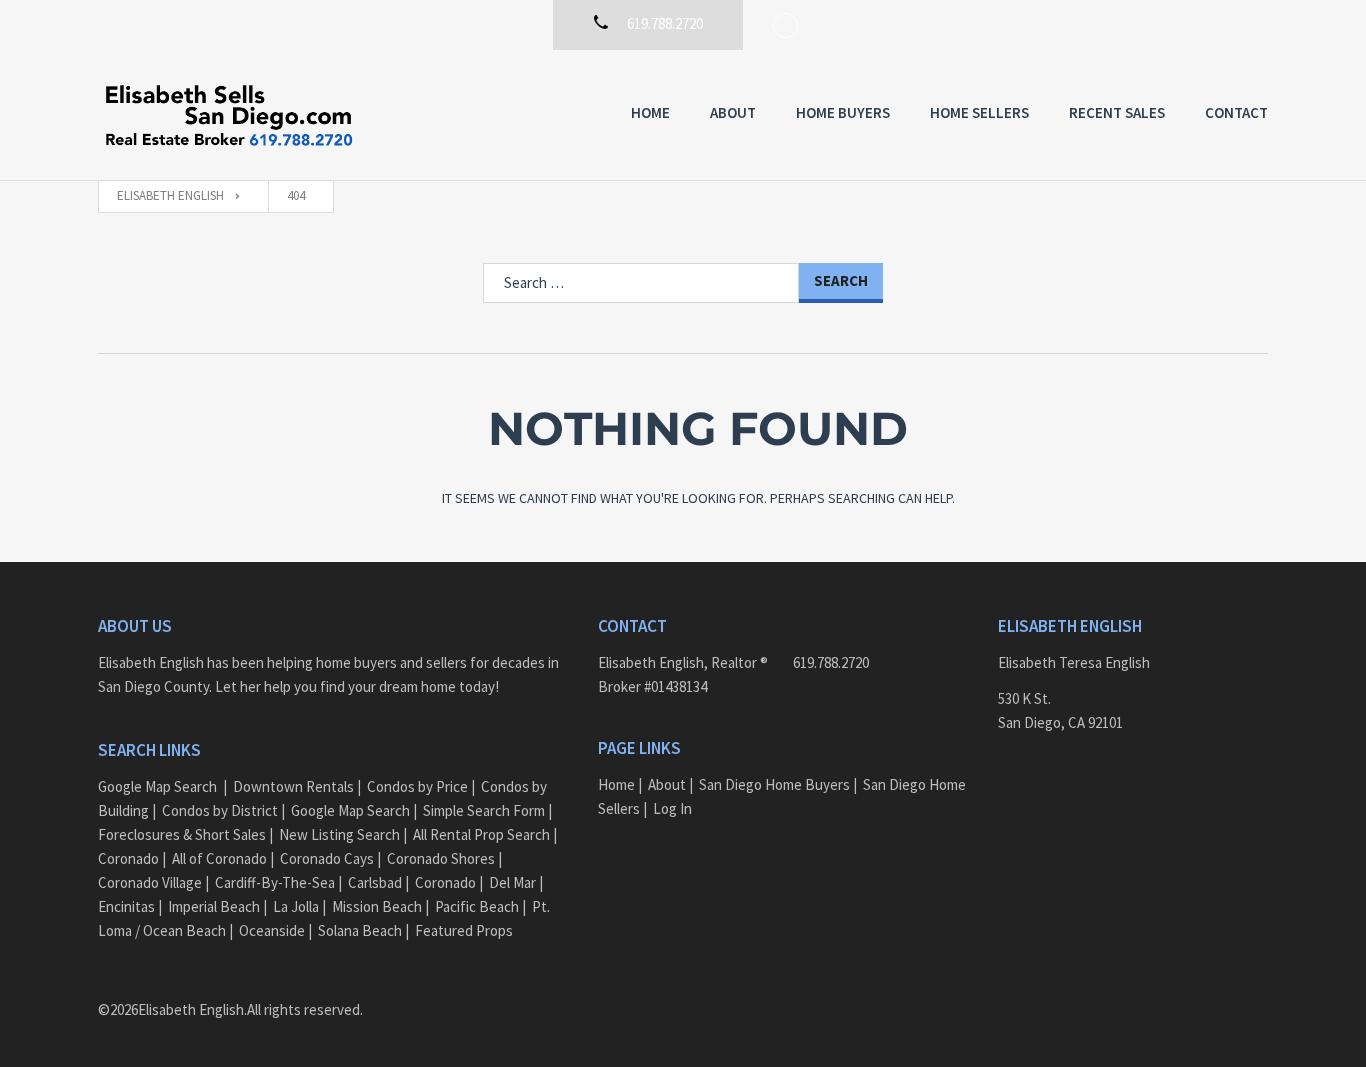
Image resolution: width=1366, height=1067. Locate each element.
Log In (672, 808)
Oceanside (272, 930)
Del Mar (512, 882)
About (733, 112)
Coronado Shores (441, 858)
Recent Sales (1117, 112)
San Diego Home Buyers (774, 784)
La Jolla (296, 906)
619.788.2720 (831, 662)
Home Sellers (979, 112)
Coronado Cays (327, 858)
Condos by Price (417, 786)
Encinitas (126, 906)
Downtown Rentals (293, 786)
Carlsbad (375, 882)
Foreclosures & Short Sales (182, 834)
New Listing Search (339, 834)
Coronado (128, 858)
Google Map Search (157, 786)
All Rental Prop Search (481, 834)
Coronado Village (150, 882)
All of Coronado (219, 858)
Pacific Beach (477, 906)
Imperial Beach (214, 906)
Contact (1236, 112)
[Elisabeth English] (228, 115)
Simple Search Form (484, 810)
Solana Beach (360, 930)
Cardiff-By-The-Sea (275, 882)
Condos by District (220, 810)
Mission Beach (377, 906)
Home (650, 112)
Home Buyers (843, 112)
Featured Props (464, 930)
